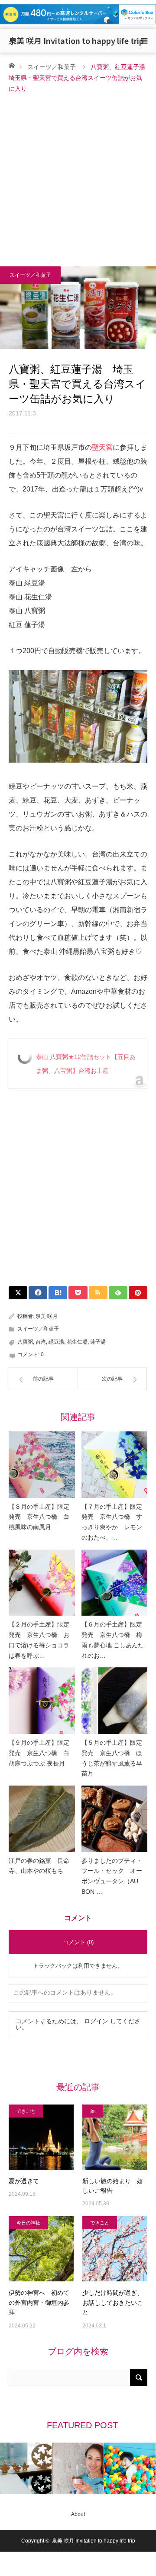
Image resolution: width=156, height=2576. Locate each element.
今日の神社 (28, 2223)
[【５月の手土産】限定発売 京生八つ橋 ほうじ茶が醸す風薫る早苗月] (115, 1701)
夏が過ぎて (24, 2181)
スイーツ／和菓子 (52, 67)
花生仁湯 (77, 1342)
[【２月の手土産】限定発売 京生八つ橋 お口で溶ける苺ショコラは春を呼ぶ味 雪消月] (42, 1583)
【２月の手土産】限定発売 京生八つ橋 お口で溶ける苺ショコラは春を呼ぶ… (39, 1640)
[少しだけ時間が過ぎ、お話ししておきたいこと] (115, 2249)
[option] (44, 2468)
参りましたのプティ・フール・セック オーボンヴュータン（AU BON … (112, 1876)
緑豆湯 (56, 1342)
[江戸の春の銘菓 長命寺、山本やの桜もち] (42, 1819)
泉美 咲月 (47, 1316)
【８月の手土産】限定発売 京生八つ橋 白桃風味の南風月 (39, 1517)
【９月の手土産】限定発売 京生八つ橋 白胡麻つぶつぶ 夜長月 (39, 1753)
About (78, 2514)
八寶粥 (25, 1342)
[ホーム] (11, 65)
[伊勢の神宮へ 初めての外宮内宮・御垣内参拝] (41, 2249)
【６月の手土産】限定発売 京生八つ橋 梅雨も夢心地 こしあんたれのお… (113, 1640)
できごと (26, 2111)
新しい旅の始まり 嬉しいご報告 (113, 2186)
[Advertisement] (78, 177)
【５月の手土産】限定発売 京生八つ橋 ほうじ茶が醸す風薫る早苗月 (112, 1758)
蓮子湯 (98, 1342)
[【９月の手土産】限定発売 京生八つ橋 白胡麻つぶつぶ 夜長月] (42, 1701)
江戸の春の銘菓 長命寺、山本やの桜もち (39, 1866)
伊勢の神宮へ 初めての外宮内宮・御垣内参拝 (39, 2302)
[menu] (144, 41)
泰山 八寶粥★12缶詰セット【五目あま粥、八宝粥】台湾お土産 (86, 1064)
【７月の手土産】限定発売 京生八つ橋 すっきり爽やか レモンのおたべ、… (112, 1522)
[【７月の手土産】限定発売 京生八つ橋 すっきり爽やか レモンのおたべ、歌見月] (115, 1465)
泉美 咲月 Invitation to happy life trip (76, 40)
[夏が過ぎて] (41, 2137)
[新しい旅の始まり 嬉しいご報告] (115, 2137)
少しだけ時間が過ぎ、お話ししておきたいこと (113, 2302)
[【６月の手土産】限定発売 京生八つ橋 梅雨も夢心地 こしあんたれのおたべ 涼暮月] (115, 1583)
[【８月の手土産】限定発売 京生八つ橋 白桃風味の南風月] (42, 1465)
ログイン (96, 2021)
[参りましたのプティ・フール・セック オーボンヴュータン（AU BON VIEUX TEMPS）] (115, 1819)
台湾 (41, 1342)
